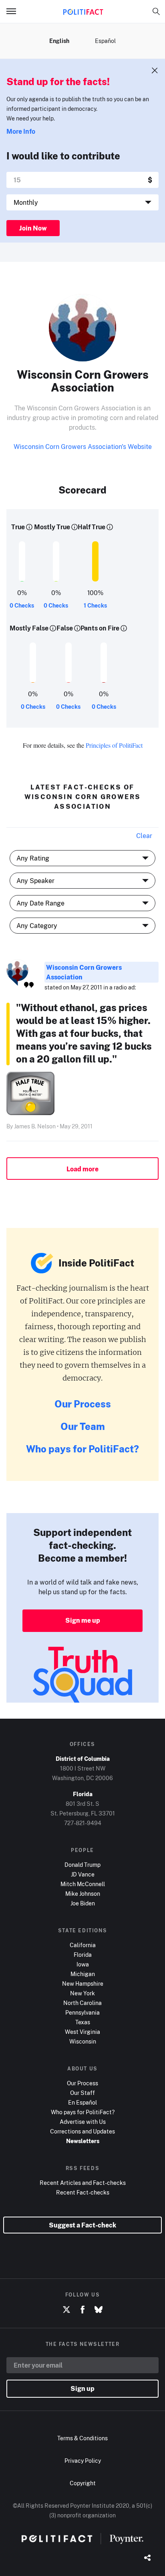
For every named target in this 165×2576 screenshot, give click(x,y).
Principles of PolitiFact (114, 745)
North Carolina (82, 2003)
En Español (82, 2102)
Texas (83, 2022)
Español (105, 41)
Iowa (83, 1964)
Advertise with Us (83, 2122)
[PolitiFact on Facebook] (82, 2310)
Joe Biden (83, 1903)
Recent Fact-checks (83, 2192)
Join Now (33, 228)
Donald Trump (82, 1865)
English (59, 41)
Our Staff (82, 2093)
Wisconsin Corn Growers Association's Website (83, 447)
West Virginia (82, 2032)
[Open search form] (156, 11)
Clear (144, 836)
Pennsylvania (82, 2012)
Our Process (83, 1404)
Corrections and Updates (82, 2131)
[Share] (147, 2558)
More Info (21, 131)
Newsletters (83, 2141)
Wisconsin (83, 2041)
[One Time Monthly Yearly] (82, 202)
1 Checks (95, 605)
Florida (83, 1955)
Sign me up (83, 1620)
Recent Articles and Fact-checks (83, 2183)
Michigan (83, 1974)
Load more (82, 1169)
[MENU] (14, 11)
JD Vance (83, 1874)
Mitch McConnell (83, 1884)
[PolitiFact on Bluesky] (99, 2310)
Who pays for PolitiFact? (82, 1449)
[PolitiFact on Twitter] (66, 2310)
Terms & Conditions (82, 2438)
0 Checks (22, 605)
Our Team (83, 1426)
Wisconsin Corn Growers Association (84, 972)
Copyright (83, 2483)
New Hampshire (83, 1983)
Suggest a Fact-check (82, 2225)
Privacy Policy (83, 2461)
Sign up (82, 2388)
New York (82, 1993)
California (83, 1945)
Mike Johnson (83, 1894)
